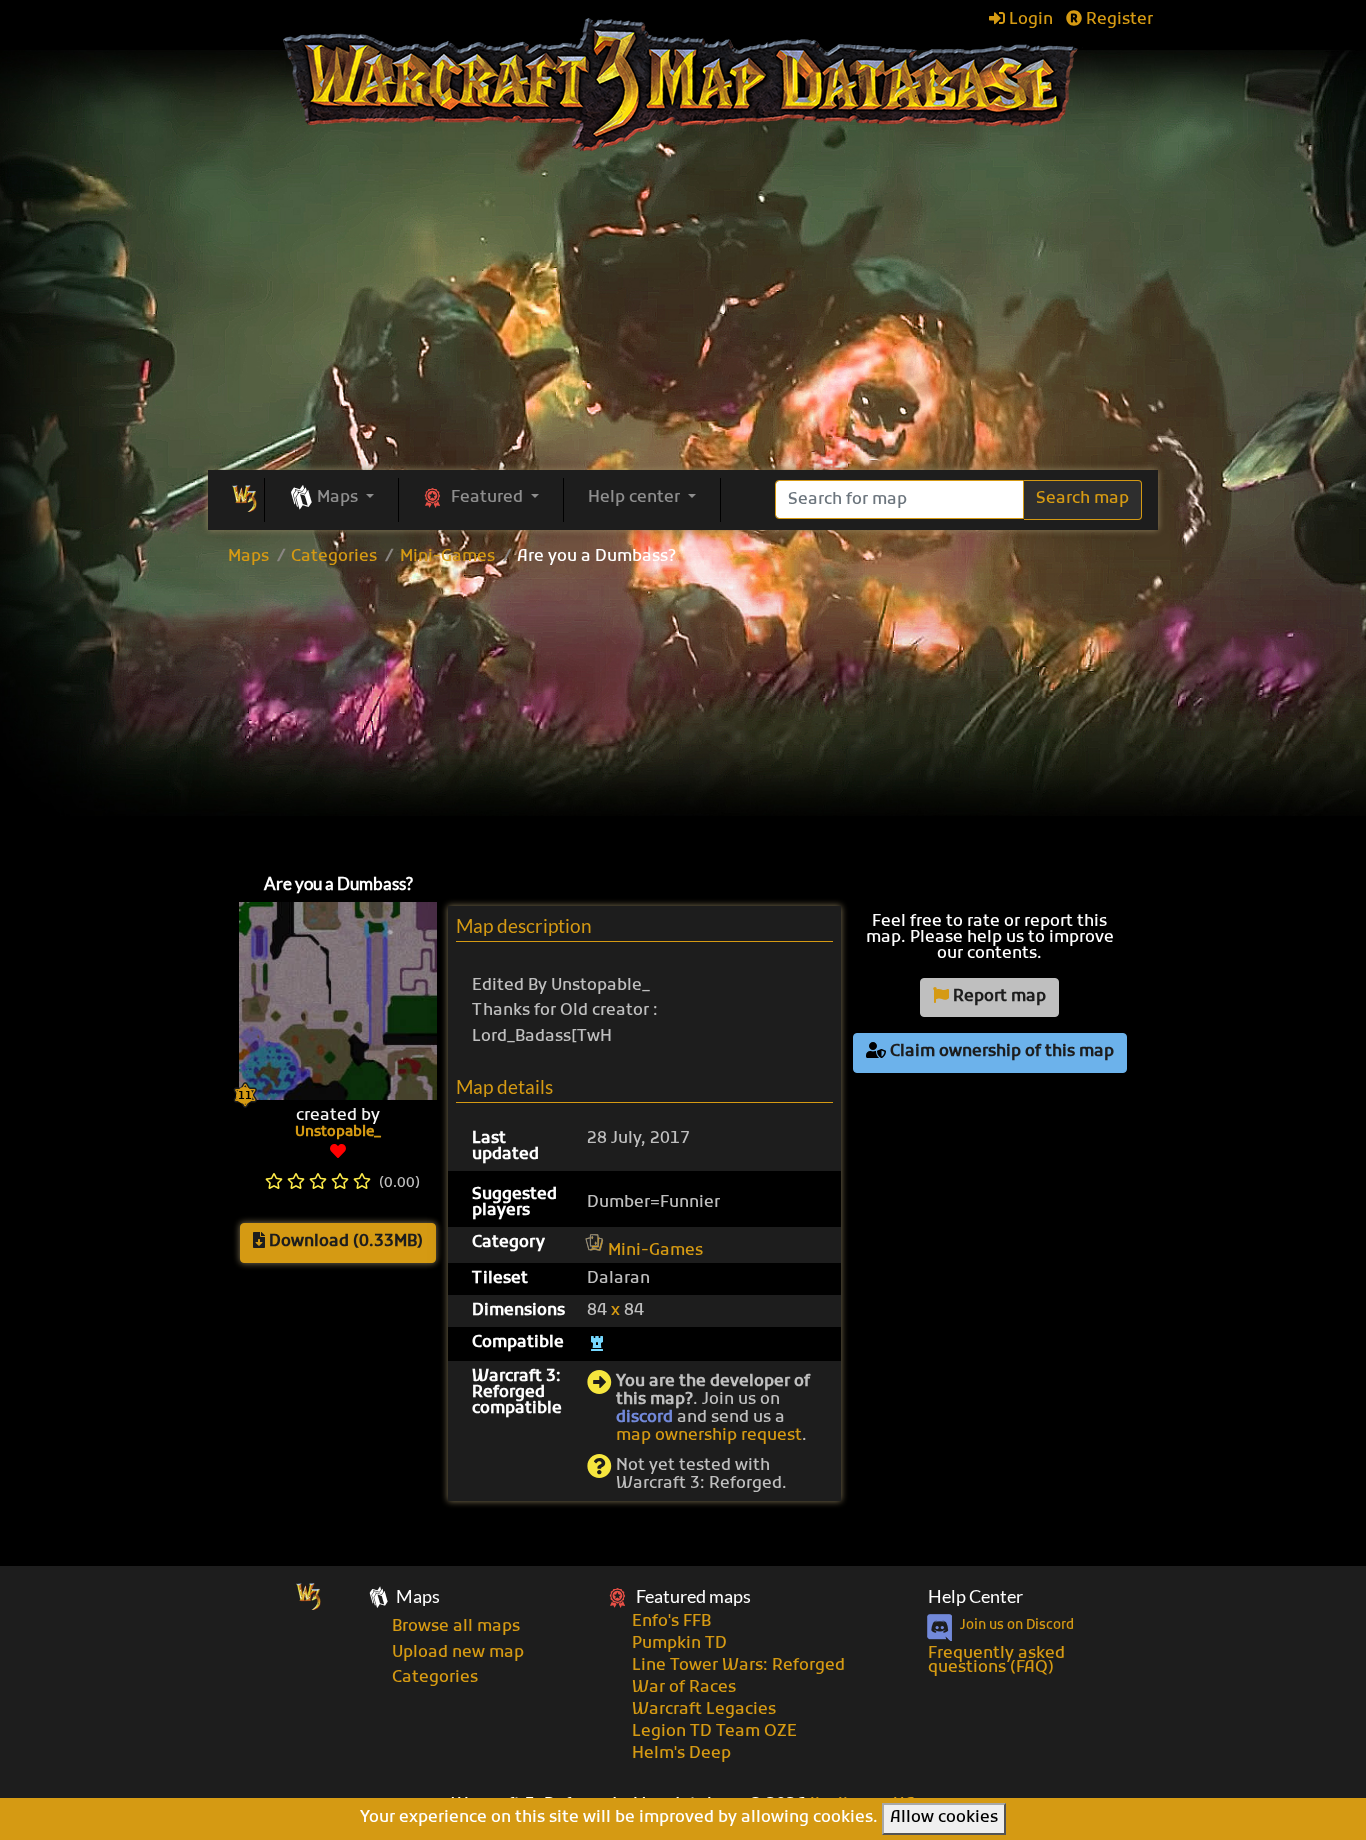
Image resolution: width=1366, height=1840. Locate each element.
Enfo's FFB (671, 1622)
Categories (334, 557)
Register (1117, 20)
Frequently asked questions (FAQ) (996, 1661)
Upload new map (458, 1653)
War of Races (684, 1688)
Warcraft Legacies (704, 1710)
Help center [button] (636, 498)
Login (1029, 20)
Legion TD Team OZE (714, 1732)
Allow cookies (944, 1818)
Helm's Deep (681, 1754)
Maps (248, 557)
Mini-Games (447, 557)
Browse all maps (456, 1627)
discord (644, 1418)
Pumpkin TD (679, 1644)
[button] (331, 499)
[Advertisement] (683, 715)
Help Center (975, 1596)
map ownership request (709, 1436)
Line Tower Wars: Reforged (738, 1666)
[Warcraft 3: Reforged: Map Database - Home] (683, 85)
